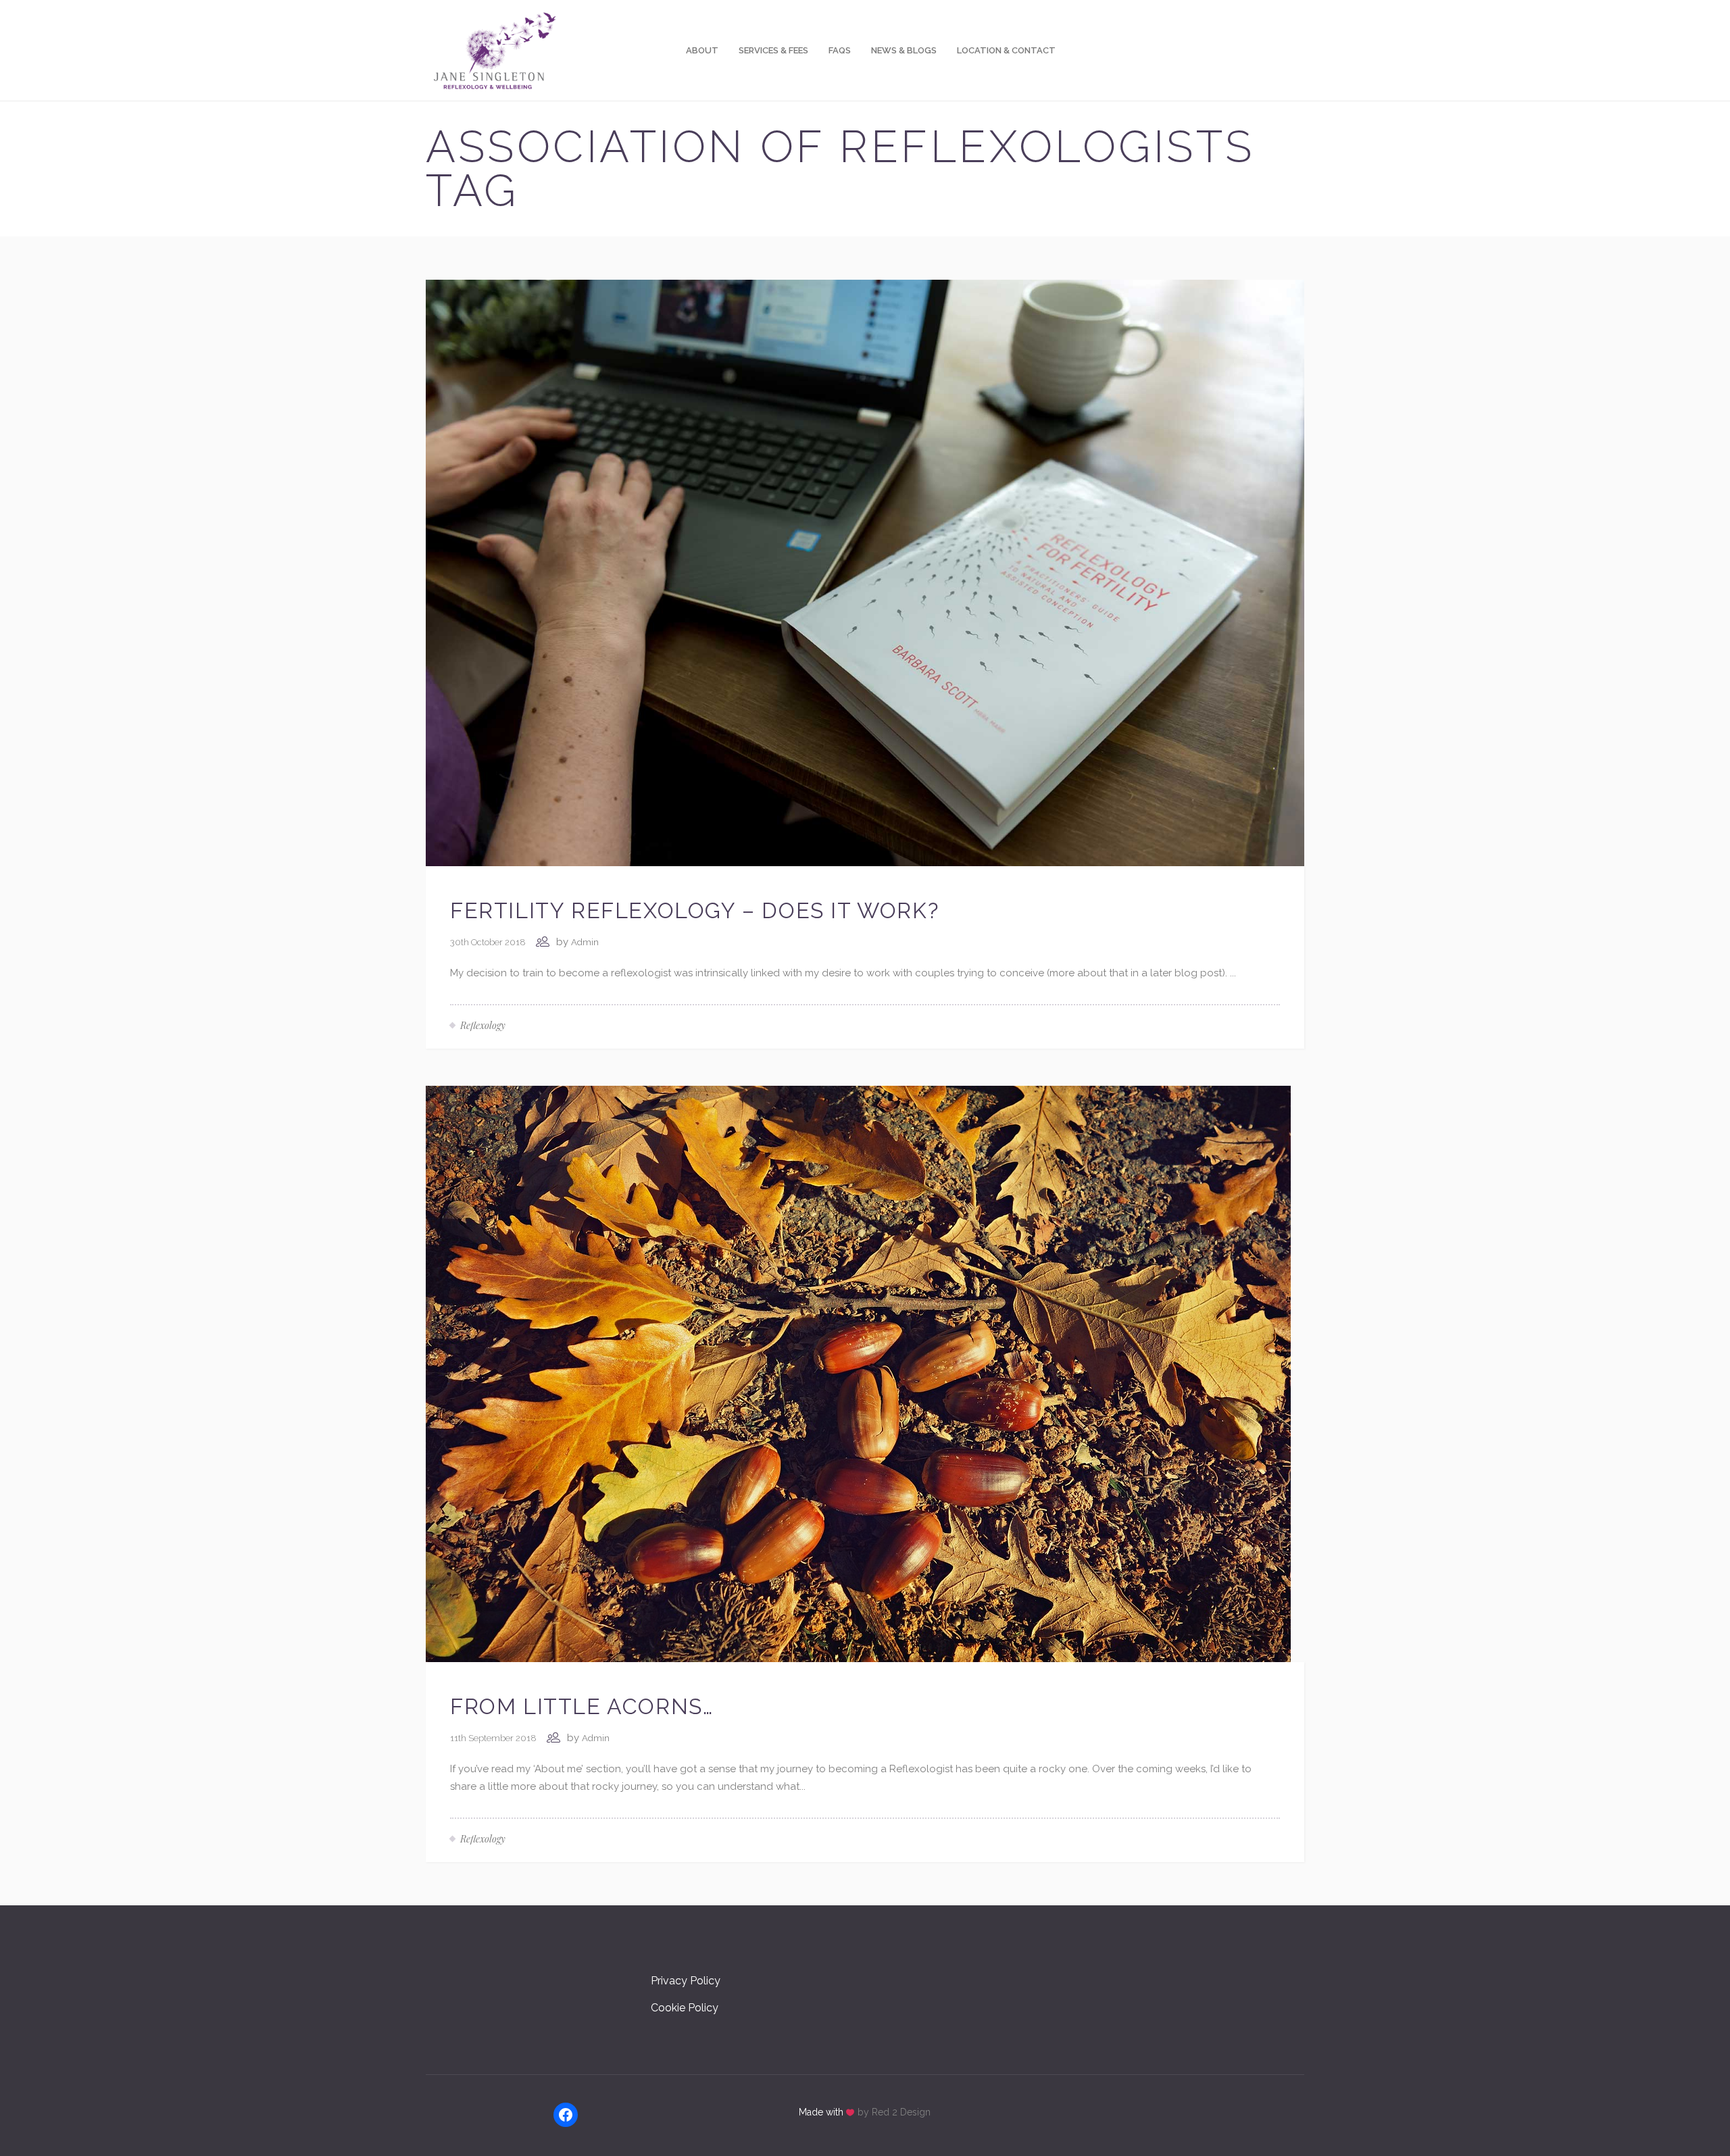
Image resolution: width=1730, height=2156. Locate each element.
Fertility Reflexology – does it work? (694, 910)
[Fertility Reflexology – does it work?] (865, 572)
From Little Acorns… (582, 1706)
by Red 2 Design (894, 2112)
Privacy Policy (686, 1981)
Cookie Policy (685, 2008)
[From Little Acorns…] (858, 1373)
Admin (585, 942)
